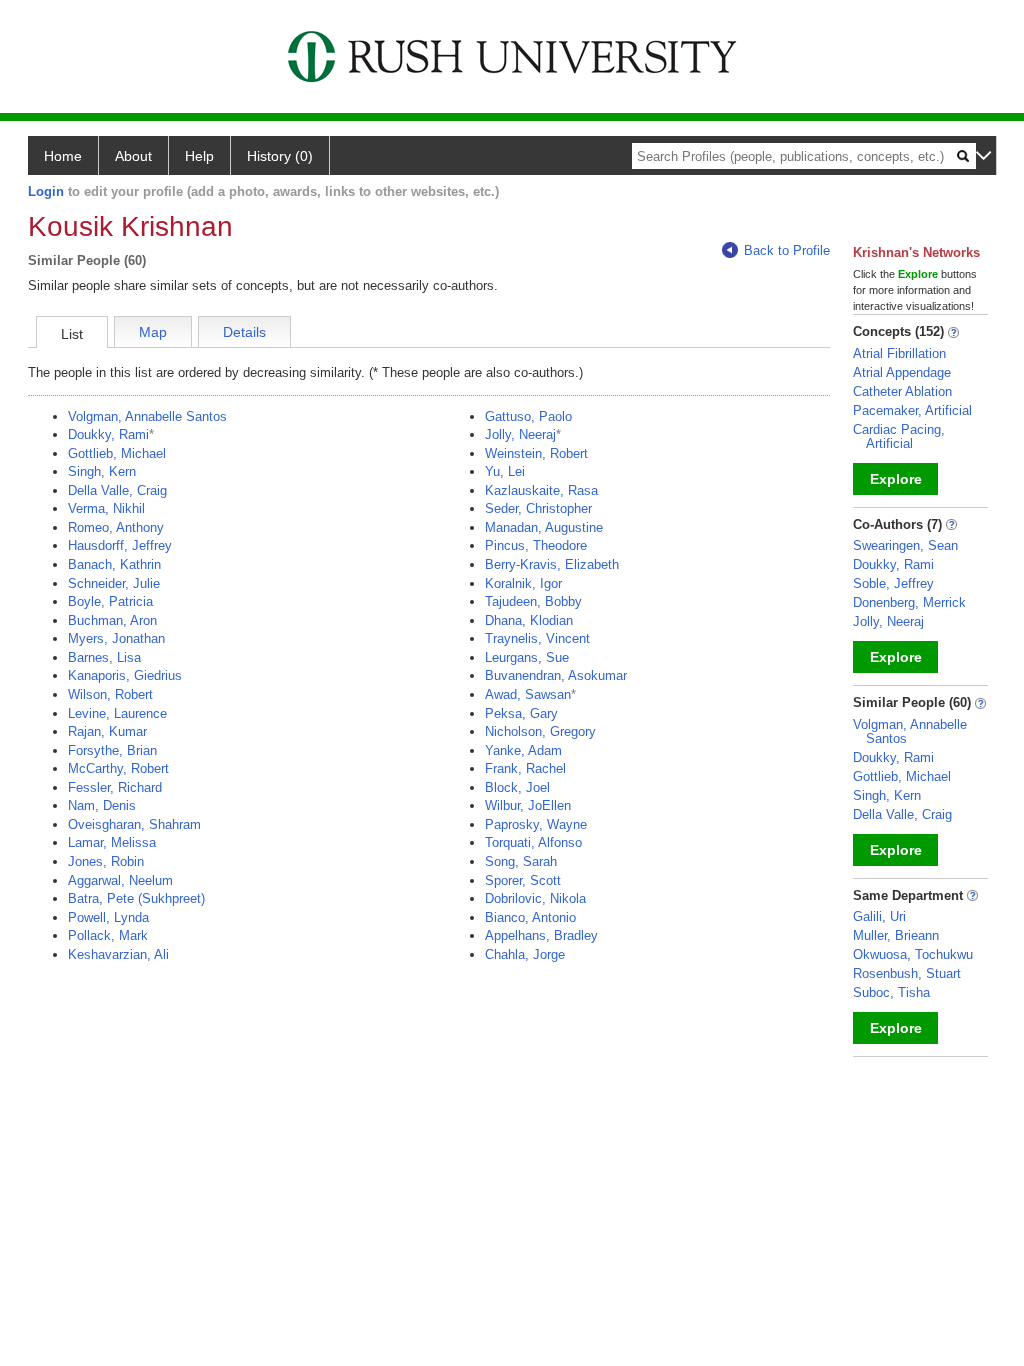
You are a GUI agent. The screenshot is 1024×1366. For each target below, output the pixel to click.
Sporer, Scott (523, 880)
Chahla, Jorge (525, 954)
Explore (896, 479)
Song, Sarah (521, 861)
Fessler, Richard (115, 787)
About (133, 156)
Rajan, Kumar (107, 731)
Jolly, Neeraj (520, 434)
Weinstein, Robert (536, 453)
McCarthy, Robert (118, 768)
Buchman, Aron (112, 620)
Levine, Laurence (117, 713)
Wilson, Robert (110, 694)
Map (153, 332)
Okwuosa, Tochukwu (913, 954)
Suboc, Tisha (891, 992)
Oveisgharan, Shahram (134, 824)
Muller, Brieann (896, 935)
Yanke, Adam (523, 750)
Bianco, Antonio (530, 917)
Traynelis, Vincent (537, 638)
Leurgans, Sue (527, 657)
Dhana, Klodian (529, 620)
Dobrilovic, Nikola (535, 898)
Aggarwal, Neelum (120, 880)
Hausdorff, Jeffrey (120, 545)
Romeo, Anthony (116, 527)
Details (244, 332)
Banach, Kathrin (114, 564)
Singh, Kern (102, 471)
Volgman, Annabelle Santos (147, 416)
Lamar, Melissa (112, 842)
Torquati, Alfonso (533, 842)
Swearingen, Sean (905, 545)
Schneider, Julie (114, 583)
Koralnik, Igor (523, 583)
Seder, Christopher (538, 508)
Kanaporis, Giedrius (125, 675)
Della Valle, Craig (117, 490)
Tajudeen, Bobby (533, 601)
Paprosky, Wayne (536, 824)
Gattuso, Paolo (528, 416)
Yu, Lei (505, 471)
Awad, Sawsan (528, 694)
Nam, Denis (102, 805)
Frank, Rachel (525, 768)
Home (63, 156)
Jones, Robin (106, 861)
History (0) (280, 156)
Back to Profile (787, 250)
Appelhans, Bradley (541, 935)
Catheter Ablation (902, 391)
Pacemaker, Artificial (912, 410)
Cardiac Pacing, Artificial (899, 436)
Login (46, 191)
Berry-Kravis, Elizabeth (552, 564)
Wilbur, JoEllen (528, 805)
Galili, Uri (879, 916)
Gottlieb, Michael (117, 453)
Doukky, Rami (108, 434)
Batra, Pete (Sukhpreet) (136, 898)
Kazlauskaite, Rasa (541, 490)
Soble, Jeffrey (893, 583)
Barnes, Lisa (104, 657)
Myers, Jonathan (116, 638)
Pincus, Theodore (536, 545)
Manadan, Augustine (544, 527)
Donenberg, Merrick (909, 602)
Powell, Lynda (108, 917)
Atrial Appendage (902, 372)
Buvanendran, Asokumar (556, 675)
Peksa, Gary (521, 713)
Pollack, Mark (108, 935)
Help (199, 156)
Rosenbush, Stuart (907, 973)
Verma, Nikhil (106, 508)
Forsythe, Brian (112, 750)
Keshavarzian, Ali (118, 954)
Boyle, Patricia (110, 601)
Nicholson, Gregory (540, 731)
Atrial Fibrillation (899, 353)
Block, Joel (517, 787)
